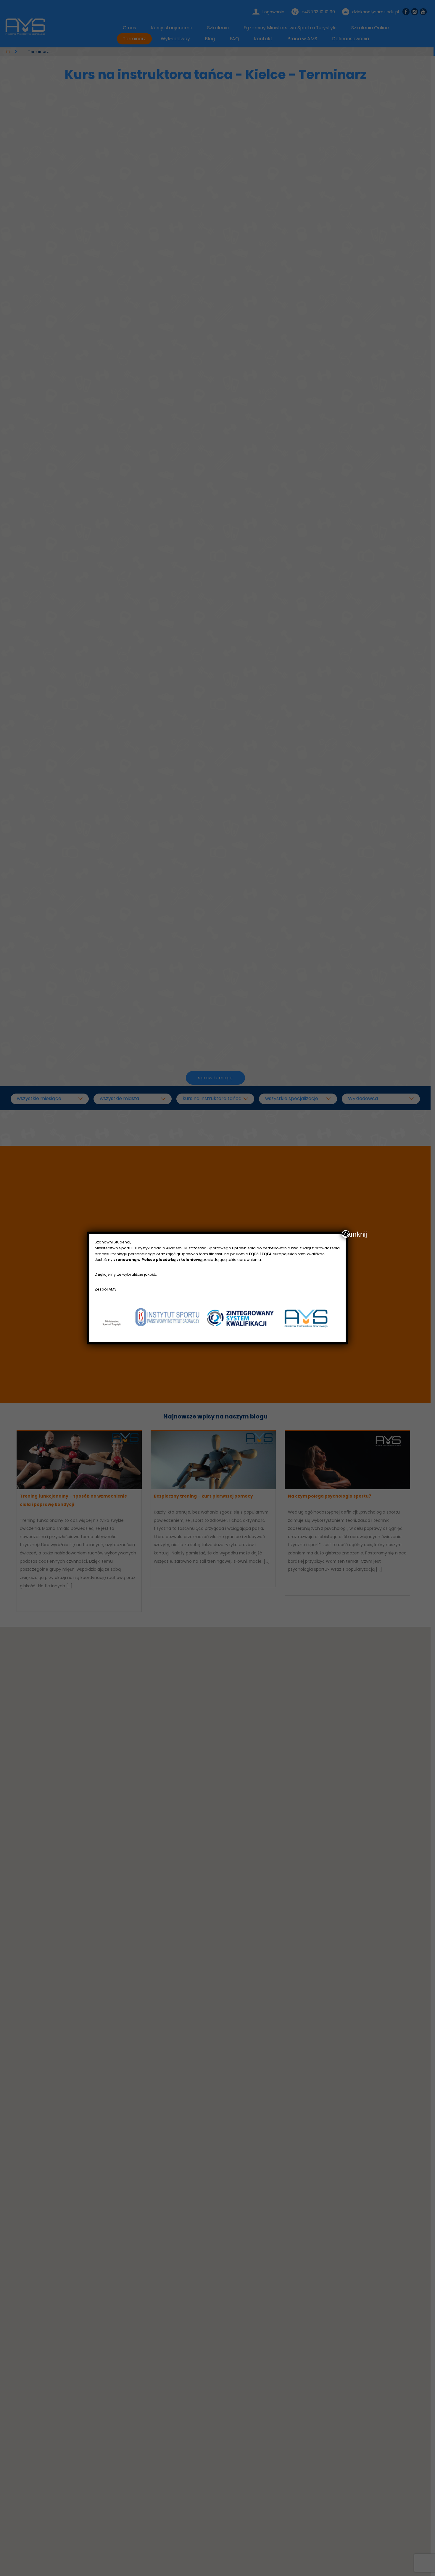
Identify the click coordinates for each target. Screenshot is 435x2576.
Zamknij (346, 1234)
